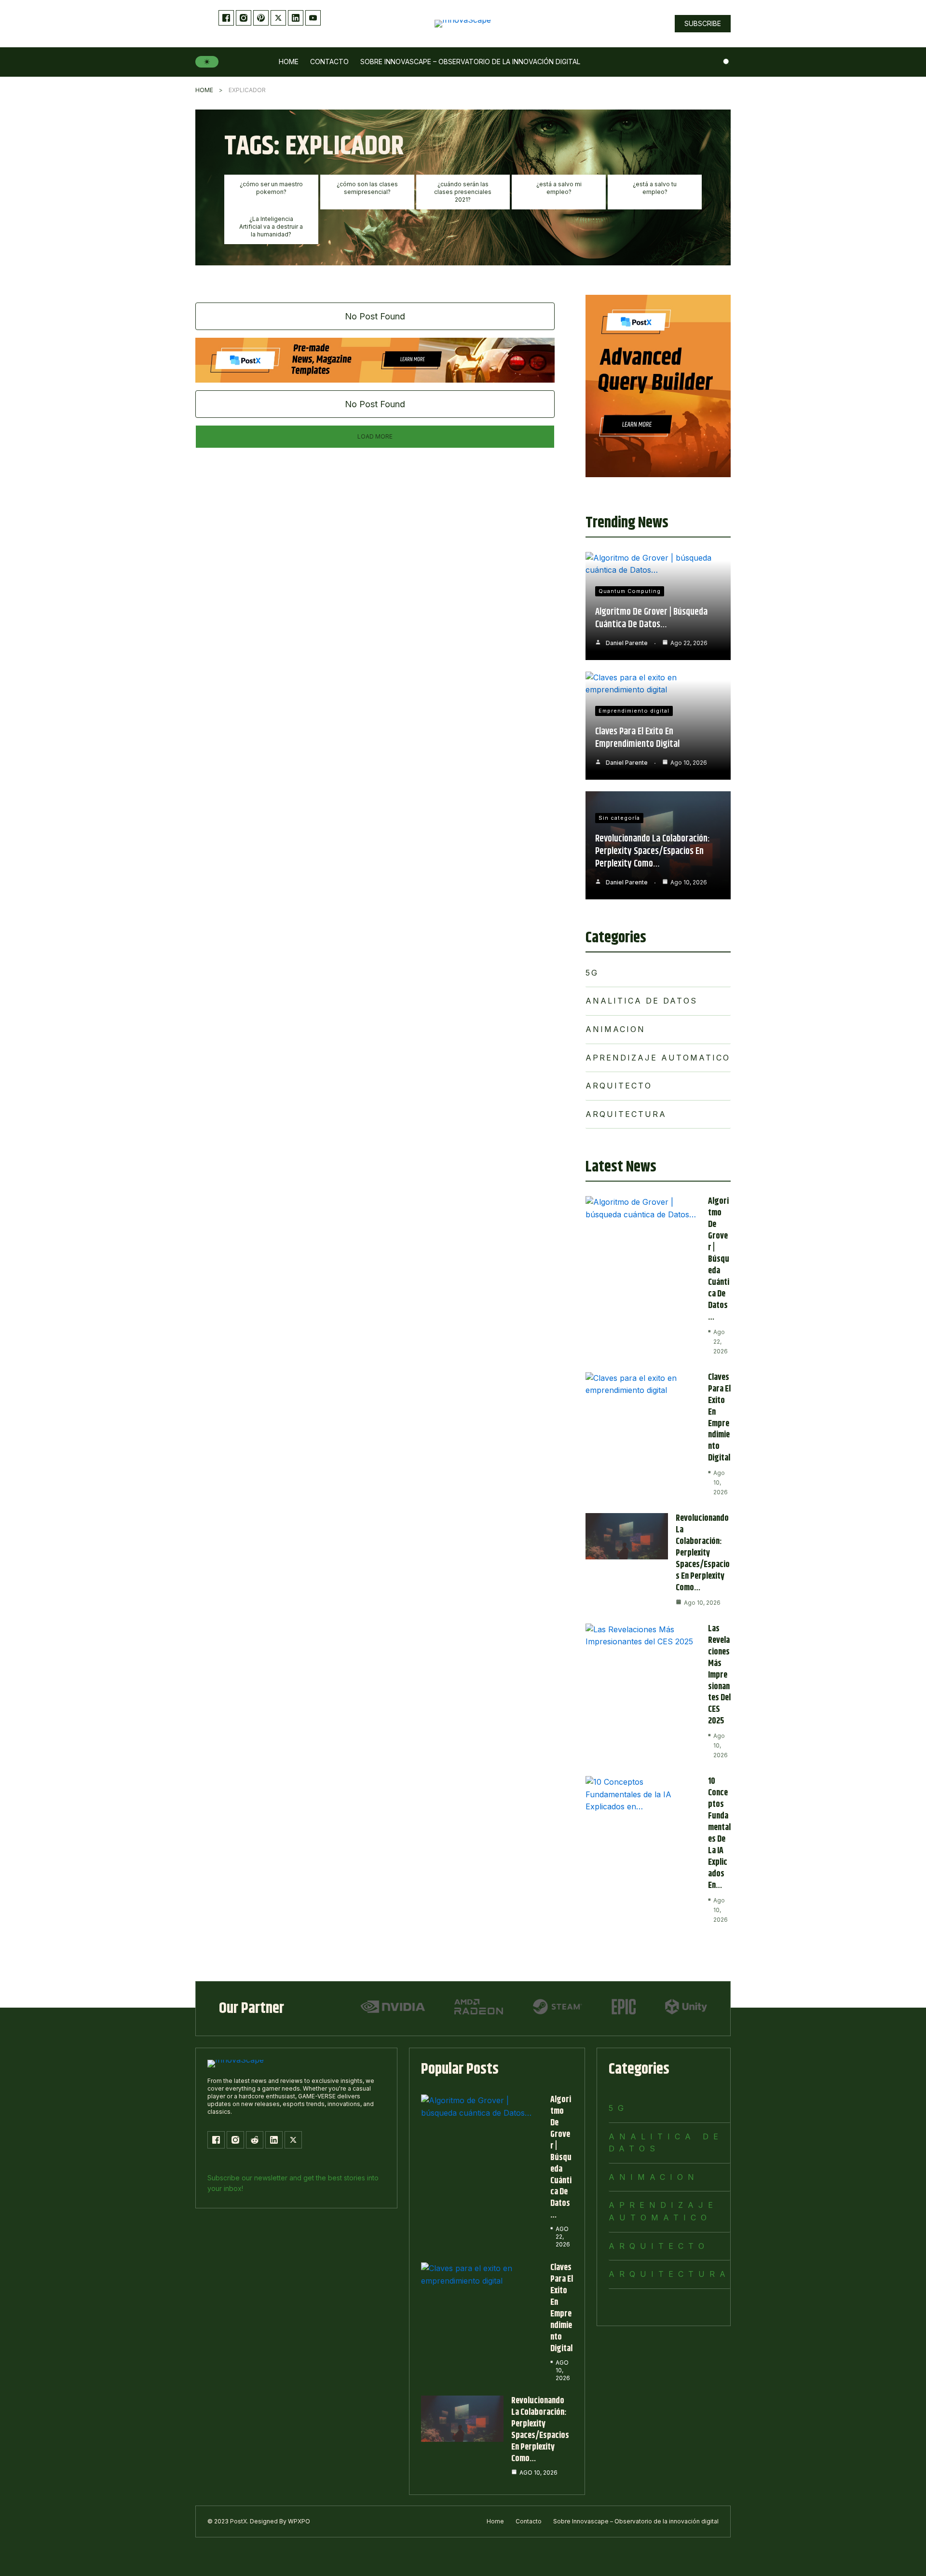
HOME (204, 90)
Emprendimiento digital (634, 711)
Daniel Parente (627, 643)
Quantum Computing (630, 591)
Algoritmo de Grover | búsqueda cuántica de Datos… (651, 618)
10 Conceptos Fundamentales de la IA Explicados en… (719, 1833)
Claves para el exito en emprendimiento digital (637, 738)
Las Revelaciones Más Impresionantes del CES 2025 (719, 1675)
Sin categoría (619, 818)
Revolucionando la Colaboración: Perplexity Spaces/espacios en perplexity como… (653, 851)
